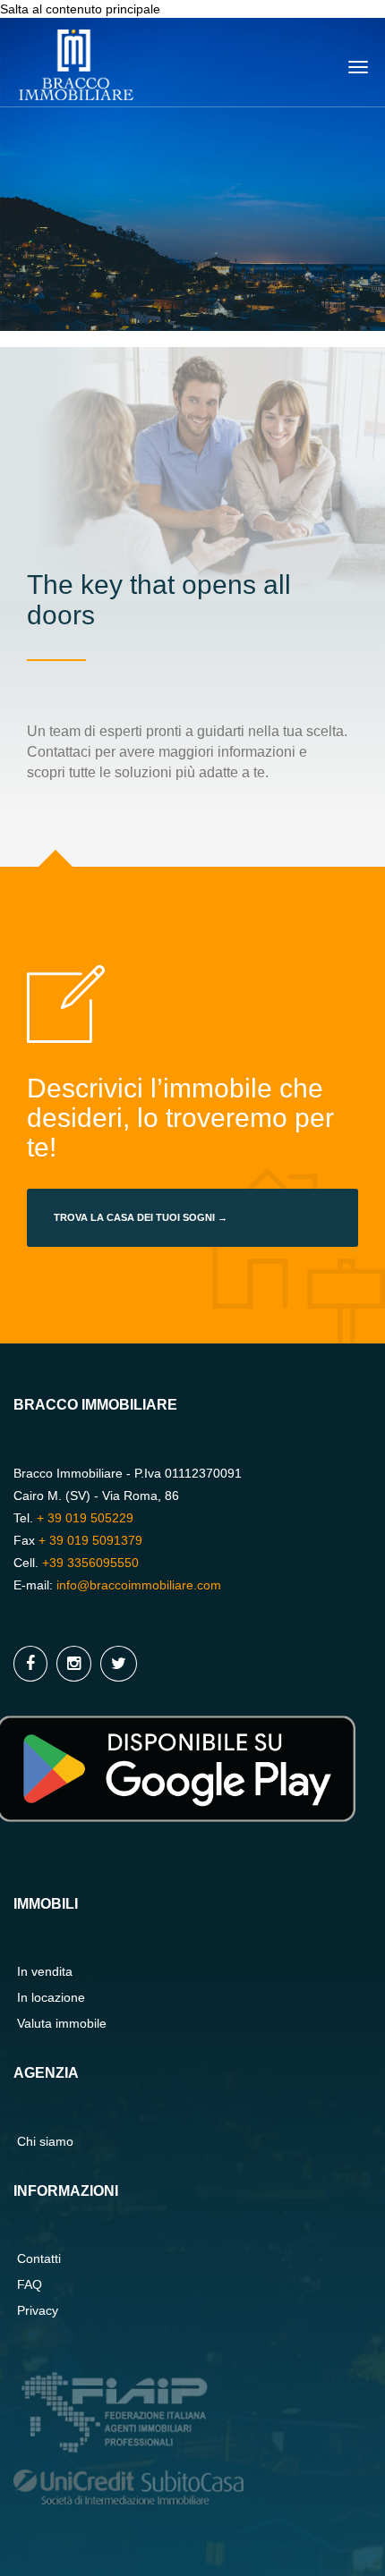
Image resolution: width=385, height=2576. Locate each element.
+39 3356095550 (90, 1563)
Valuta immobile (62, 2023)
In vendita (45, 1971)
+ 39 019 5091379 (90, 1540)
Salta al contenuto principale (80, 9)
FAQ (30, 2284)
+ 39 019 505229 (85, 1518)
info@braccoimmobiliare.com (139, 1585)
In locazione (51, 1997)
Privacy (38, 2310)
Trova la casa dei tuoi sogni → (141, 1217)
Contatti (39, 2258)
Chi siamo (45, 2141)
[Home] (76, 61)
